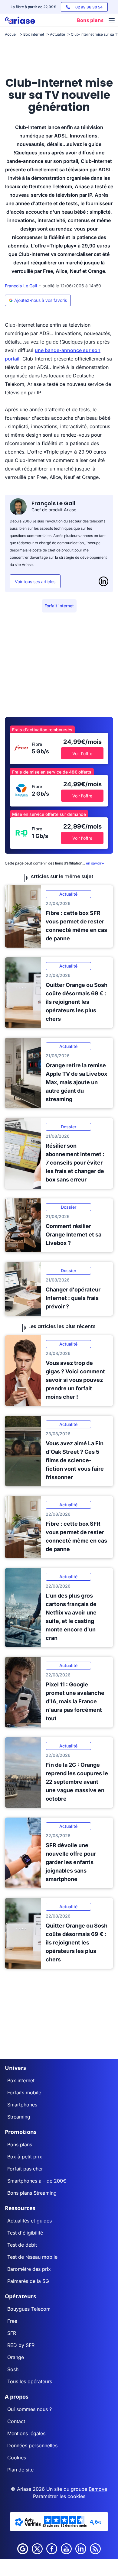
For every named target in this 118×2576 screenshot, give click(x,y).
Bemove (98, 2489)
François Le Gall (21, 286)
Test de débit (22, 2245)
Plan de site (20, 2470)
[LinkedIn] (103, 581)
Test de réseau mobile (32, 2257)
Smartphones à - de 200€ (37, 2181)
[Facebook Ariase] (52, 2549)
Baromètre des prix (29, 2269)
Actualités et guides (29, 2221)
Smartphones (22, 2105)
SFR (12, 2333)
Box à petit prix (25, 2157)
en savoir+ (95, 863)
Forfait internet (59, 606)
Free (12, 2321)
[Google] (23, 2549)
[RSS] (95, 2549)
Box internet (21, 2080)
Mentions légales (26, 2433)
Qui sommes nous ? (29, 2409)
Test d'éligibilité (25, 2233)
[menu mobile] (112, 21)
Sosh (13, 2369)
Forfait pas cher (25, 2169)
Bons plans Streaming (32, 2193)
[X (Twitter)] (37, 2549)
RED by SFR (21, 2345)
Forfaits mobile (24, 2093)
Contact (16, 2421)
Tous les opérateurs (30, 2381)
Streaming (19, 2117)
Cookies (17, 2458)
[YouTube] (66, 2549)
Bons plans (20, 2145)
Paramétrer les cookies (59, 2496)
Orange (16, 2357)
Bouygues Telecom (29, 2309)
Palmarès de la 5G (28, 2281)
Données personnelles (32, 2445)
